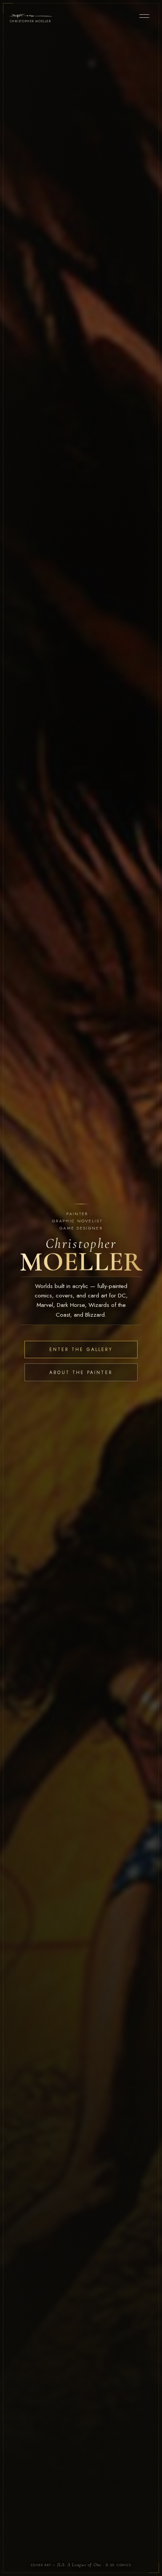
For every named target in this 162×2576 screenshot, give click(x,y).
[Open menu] (144, 16)
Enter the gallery (81, 1349)
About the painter (81, 1372)
